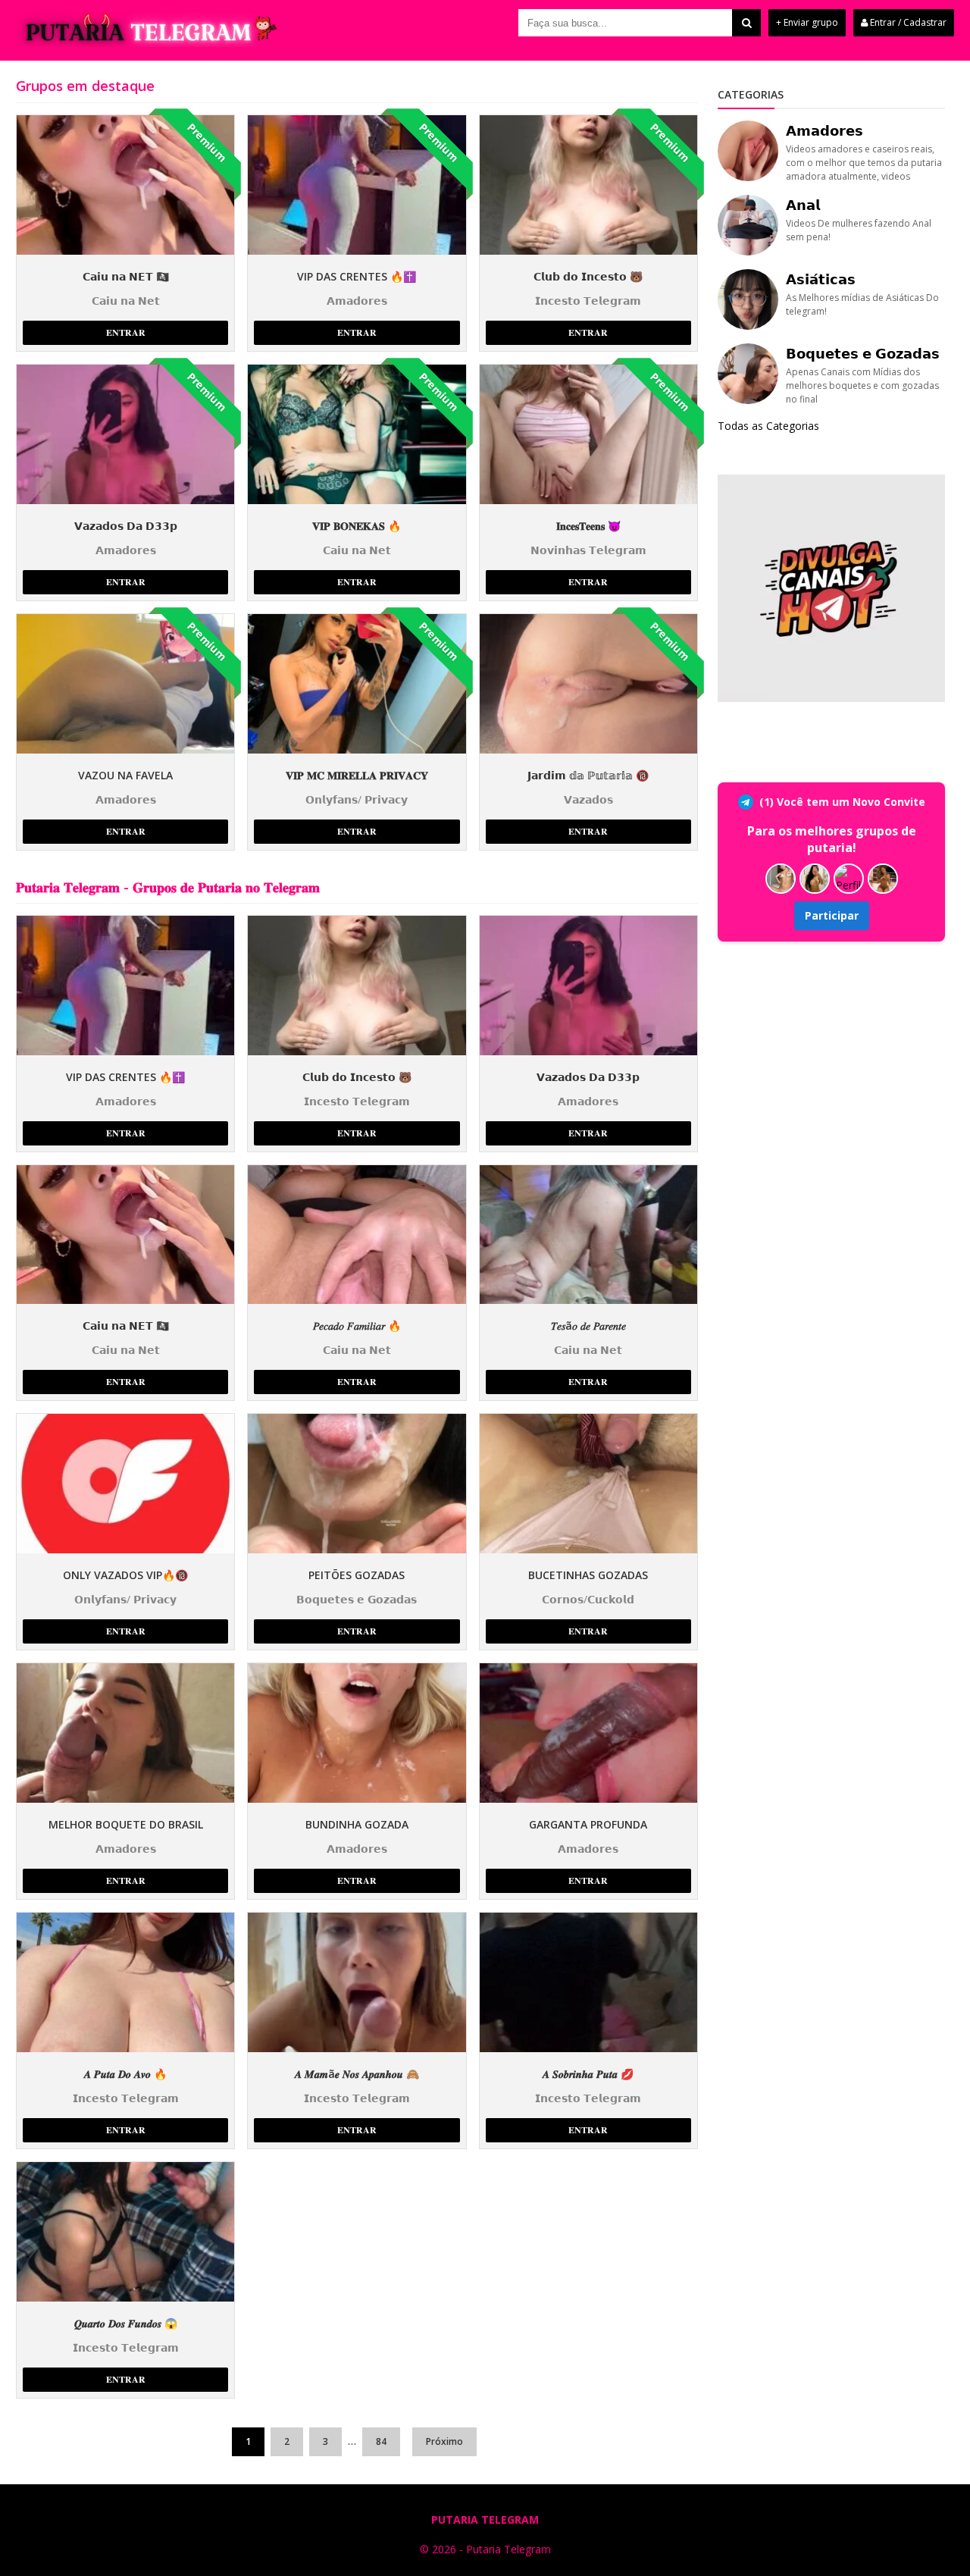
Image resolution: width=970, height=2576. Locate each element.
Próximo (444, 2441)
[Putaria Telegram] (149, 43)
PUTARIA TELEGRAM (485, 2520)
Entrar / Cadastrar (907, 22)
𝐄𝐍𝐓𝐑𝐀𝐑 (126, 332)
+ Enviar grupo (807, 22)
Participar (832, 915)
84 (381, 2441)
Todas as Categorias (768, 426)
